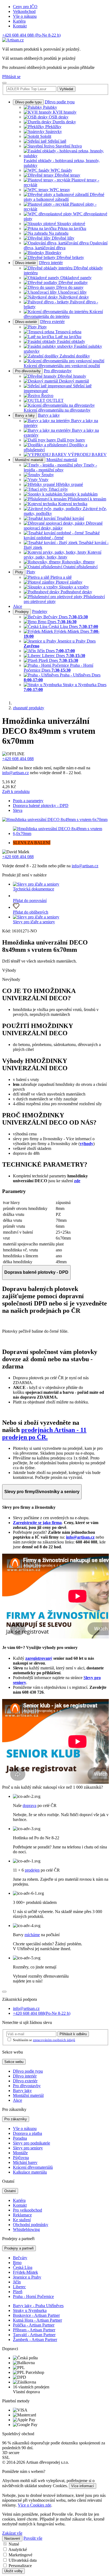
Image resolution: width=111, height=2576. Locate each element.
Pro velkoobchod (27, 2210)
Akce (18, 606)
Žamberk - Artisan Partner (35, 2340)
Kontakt (20, 26)
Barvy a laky (25, 415)
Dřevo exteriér (26, 322)
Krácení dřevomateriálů (33, 2167)
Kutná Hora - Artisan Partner (37, 2320)
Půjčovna (21, 2158)
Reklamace (22, 2215)
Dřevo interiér (25, 263)
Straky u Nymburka (30, 2310)
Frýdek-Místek (25, 2272)
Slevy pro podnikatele (32, 2143)
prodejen (32, 1870)
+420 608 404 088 (31, 35)
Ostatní (10, 2191)
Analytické (18, 2549)
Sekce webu (14, 2062)
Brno (17, 2263)
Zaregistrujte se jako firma (37, 1523)
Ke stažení (22, 2220)
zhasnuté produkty (29, 708)
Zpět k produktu (16, 792)
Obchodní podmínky (31, 2225)
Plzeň (18, 2292)
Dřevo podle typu (28, 102)
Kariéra (19, 21)
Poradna (20, 2138)
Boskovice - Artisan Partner (36, 2315)
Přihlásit (73, 2034)
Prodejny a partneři (19, 2248)
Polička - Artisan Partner (34, 2325)
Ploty (19, 572)
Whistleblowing (26, 2229)
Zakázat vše (12, 2533)
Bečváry (20, 2258)
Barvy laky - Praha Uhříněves (38, 2306)
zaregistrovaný (39, 1658)
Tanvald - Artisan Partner (34, 2335)
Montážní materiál (29, 460)
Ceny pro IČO (25, 7)
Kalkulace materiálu (30, 2172)
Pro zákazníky (16, 2119)
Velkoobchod (24, 11)
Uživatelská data (23, 2560)
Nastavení (12, 2538)
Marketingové (20, 2555)
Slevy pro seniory (28, 2148)
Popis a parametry (28, 801)
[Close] (4, 1992)
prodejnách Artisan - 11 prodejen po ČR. (44, 1433)
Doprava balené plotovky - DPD (41, 806)
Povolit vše (33, 2538)
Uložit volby (13, 2571)
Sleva (18, 810)
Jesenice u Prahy (27, 2277)
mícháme (32, 1935)
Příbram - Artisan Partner (34, 2330)
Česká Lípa (23, 2267)
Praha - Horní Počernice (33, 2296)
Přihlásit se (11, 77)
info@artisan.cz (15, 773)
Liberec (19, 2287)
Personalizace (20, 2566)
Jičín (17, 2282)
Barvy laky (22, 2091)
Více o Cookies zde (34, 2505)
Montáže (20, 2153)
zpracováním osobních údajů (54, 2040)
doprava (30, 1805)
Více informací (83, 2486)
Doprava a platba (27, 2133)
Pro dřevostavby (28, 371)
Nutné (14, 2544)
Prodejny (22, 612)
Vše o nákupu (25, 16)
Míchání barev (25, 2162)
